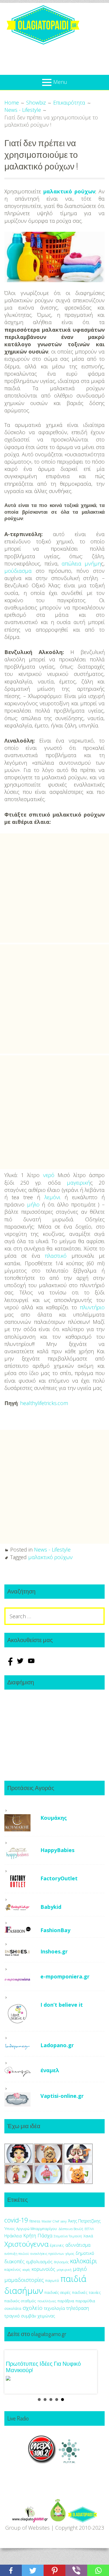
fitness (35, 2221)
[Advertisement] (54, 888)
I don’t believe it (62, 2005)
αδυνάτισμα (78, 2245)
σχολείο (33, 2308)
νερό (49, 1175)
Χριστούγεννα (26, 2244)
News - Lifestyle (52, 1550)
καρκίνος (13, 2269)
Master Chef (50, 2221)
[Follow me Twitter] (21, 1664)
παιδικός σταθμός (20, 2301)
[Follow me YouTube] (31, 1664)
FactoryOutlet (59, 1878)
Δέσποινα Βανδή (71, 2229)
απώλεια (72, 563)
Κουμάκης (54, 1818)
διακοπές (15, 2261)
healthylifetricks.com (44, 1403)
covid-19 (16, 2220)
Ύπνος (10, 2229)
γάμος (70, 2253)
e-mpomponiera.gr (65, 1976)
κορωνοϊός (43, 2269)
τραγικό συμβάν (20, 2316)
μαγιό (80, 2269)
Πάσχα (45, 2235)
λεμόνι (52, 1197)
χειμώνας (46, 2316)
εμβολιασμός (39, 2261)
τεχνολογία (54, 2308)
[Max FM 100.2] (42, 2462)
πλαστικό (56, 1256)
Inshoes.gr (54, 1951)
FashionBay (55, 1930)
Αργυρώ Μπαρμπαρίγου (37, 2229)
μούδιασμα (18, 571)
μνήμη (93, 563)
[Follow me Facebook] (10, 1664)
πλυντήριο (92, 1307)
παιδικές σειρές (58, 2292)
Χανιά (88, 2236)
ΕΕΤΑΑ (89, 2229)
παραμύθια (85, 2301)
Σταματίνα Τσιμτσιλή (68, 2236)
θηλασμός (61, 2262)
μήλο (33, 1204)
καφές (26, 2270)
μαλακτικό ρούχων (69, 191)
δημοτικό (85, 2253)
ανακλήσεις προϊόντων (47, 2253)
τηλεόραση (78, 2308)
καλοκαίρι (84, 2261)
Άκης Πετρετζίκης (84, 2221)
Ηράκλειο (13, 2236)
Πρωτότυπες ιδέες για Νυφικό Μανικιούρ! (43, 2367)
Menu (60, 82)
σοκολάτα (13, 2309)
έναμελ (50, 2070)
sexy (64, 2221)
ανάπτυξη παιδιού (17, 2254)
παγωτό (52, 2280)
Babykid (51, 1907)
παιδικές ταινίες (86, 2292)
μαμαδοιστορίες (24, 2280)
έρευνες (57, 2245)
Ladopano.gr (57, 2045)
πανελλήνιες (47, 2301)
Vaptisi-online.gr (62, 2096)
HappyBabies (57, 1850)
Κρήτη (30, 2236)
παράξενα (66, 2301)
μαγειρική (78, 1183)
